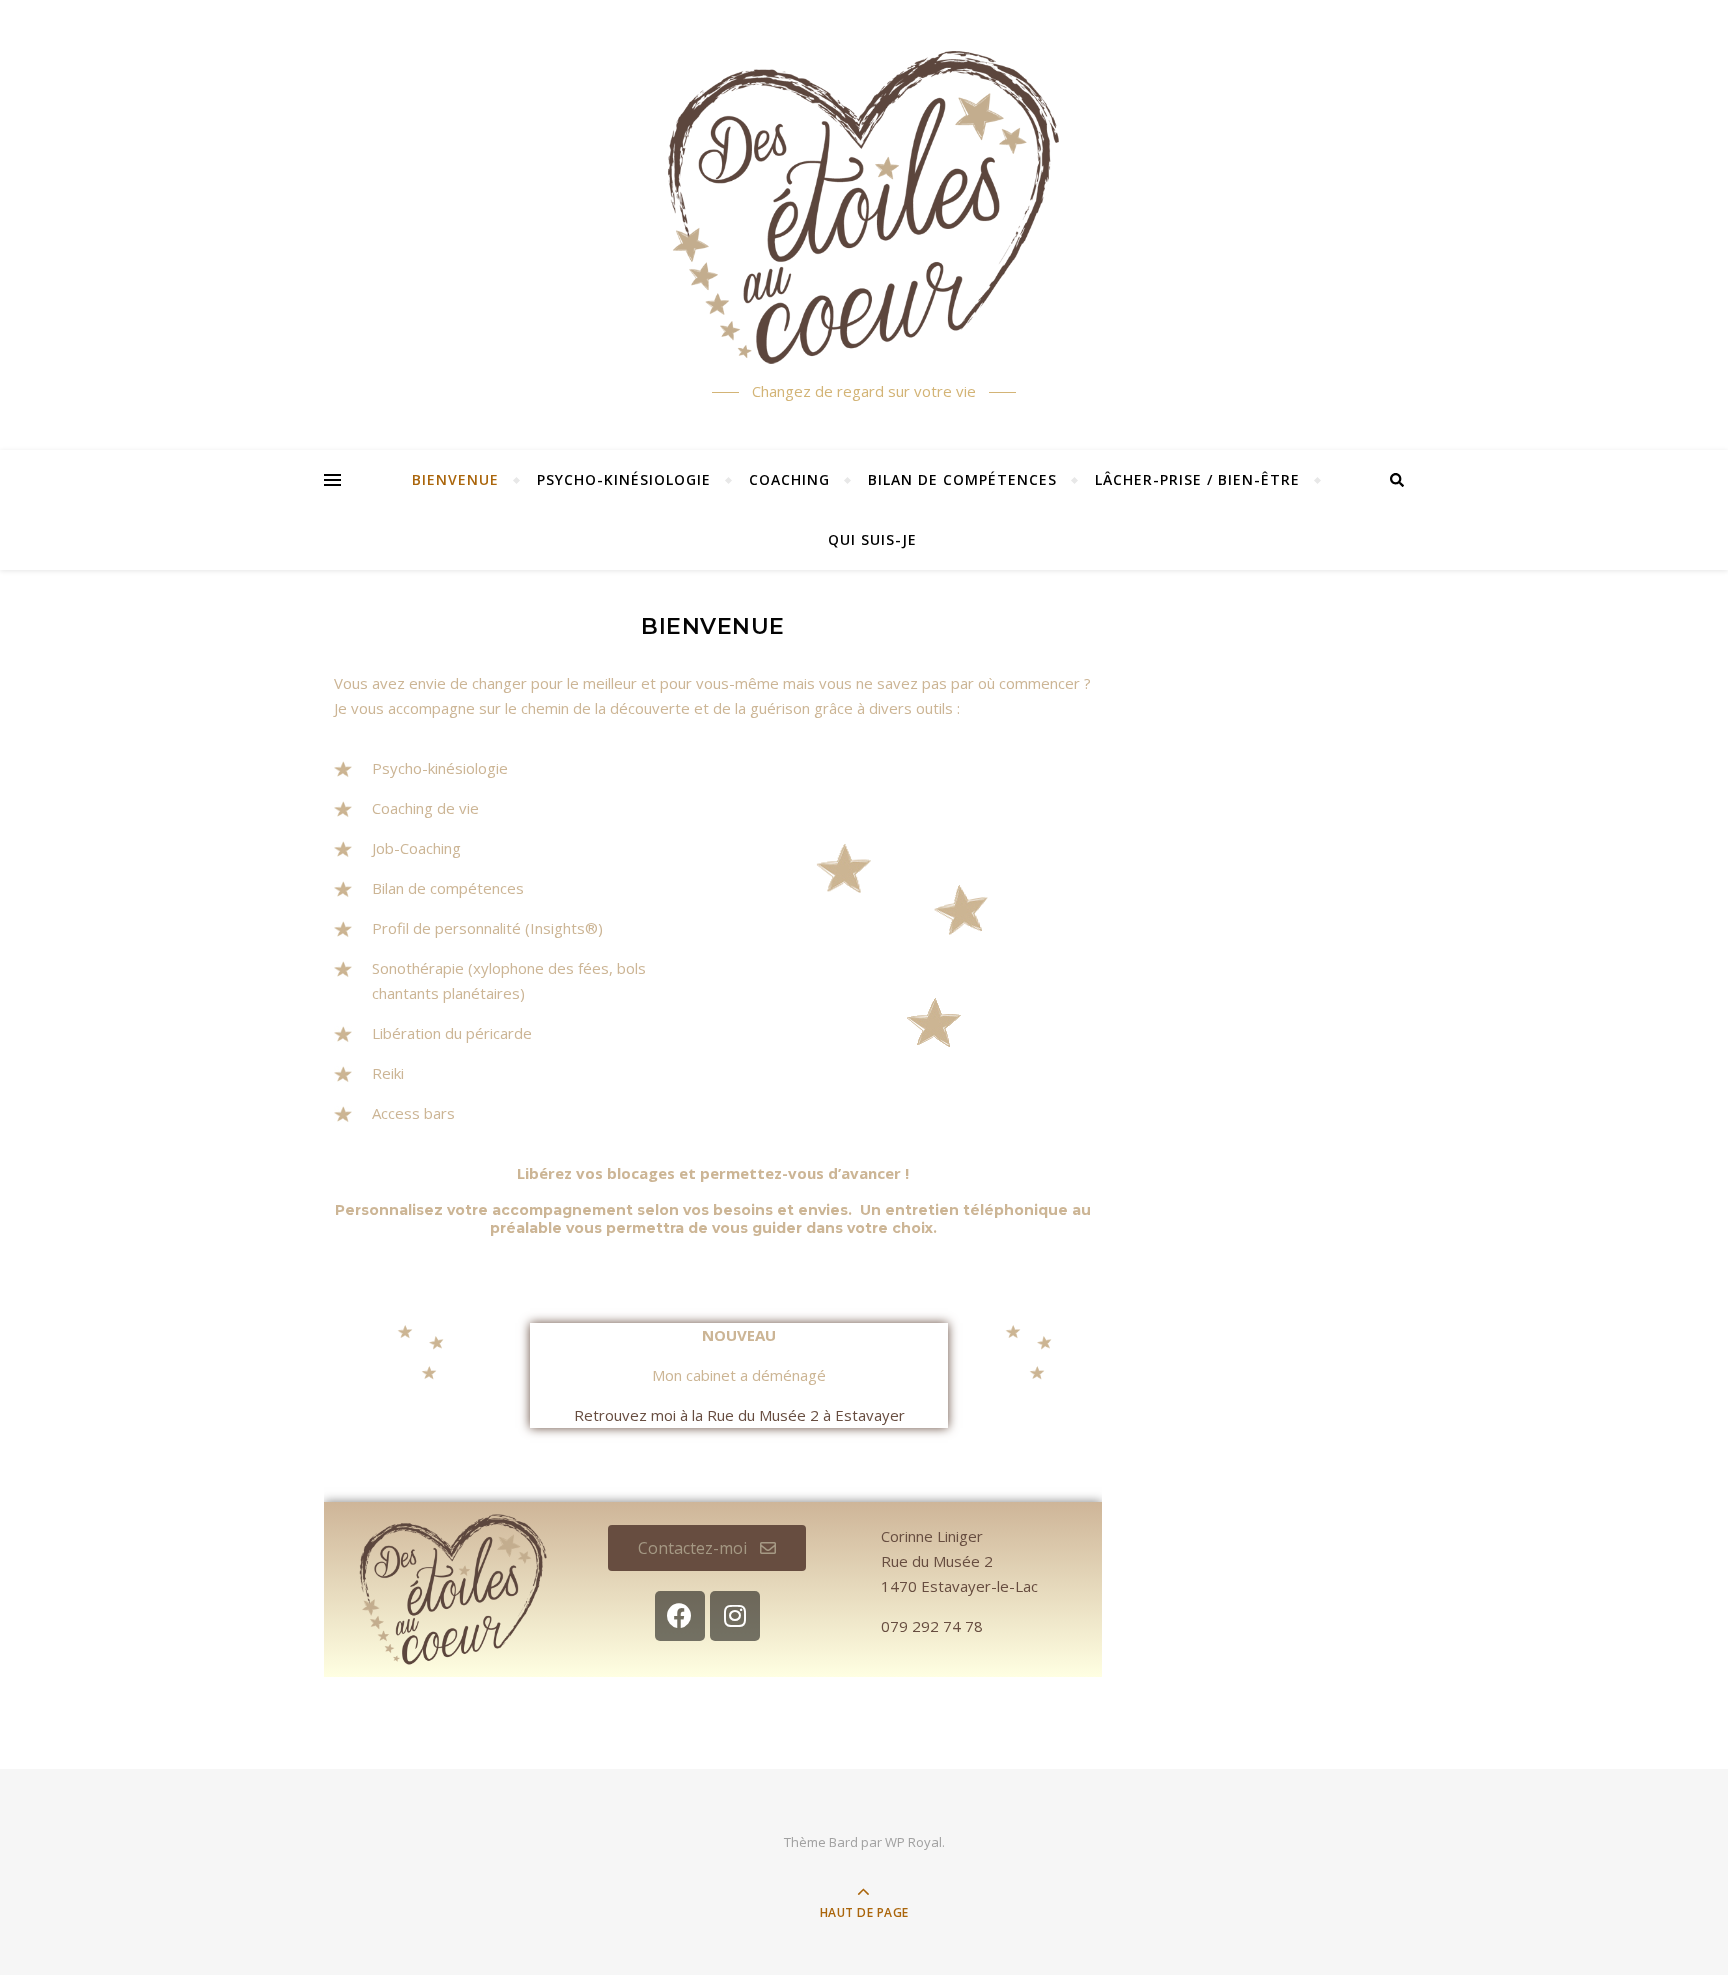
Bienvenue (455, 479)
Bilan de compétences (962, 479)
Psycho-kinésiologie (624, 479)
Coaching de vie (425, 808)
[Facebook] (680, 1616)
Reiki (388, 1073)
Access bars (413, 1113)
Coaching (789, 479)
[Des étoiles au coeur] (864, 207)
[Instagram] (735, 1616)
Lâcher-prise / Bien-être (1197, 479)
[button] (707, 1548)
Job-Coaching (416, 848)
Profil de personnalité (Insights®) (487, 928)
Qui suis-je (872, 539)
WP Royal (913, 1842)
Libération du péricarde (452, 1033)
